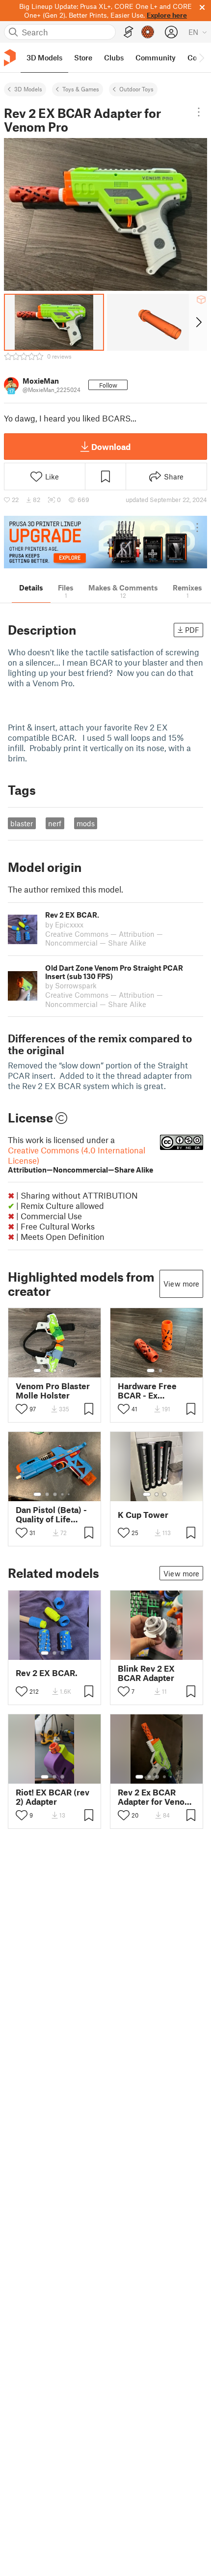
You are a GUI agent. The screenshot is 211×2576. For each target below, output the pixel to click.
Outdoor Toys (136, 89)
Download (111, 447)
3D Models (28, 89)
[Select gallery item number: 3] (55, 1371)
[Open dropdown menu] (199, 112)
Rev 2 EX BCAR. (47, 1673)
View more (181, 1284)
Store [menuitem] (83, 57)
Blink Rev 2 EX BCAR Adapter (146, 1673)
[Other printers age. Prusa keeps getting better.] (105, 542)
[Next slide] (198, 322)
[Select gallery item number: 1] (37, 1371)
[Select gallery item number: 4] (63, 1371)
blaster (22, 823)
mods (86, 823)
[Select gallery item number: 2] (47, 1371)
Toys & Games (81, 89)
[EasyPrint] (129, 32)
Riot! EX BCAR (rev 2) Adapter (53, 1797)
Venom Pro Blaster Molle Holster (53, 1391)
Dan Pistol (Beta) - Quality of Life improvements (51, 1514)
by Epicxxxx (64, 924)
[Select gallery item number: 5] (70, 1371)
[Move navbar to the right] (201, 57)
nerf (55, 823)
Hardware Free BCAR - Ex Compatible (147, 1391)
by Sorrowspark (71, 985)
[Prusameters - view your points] (148, 32)
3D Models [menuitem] (44, 57)
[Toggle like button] (22, 1409)
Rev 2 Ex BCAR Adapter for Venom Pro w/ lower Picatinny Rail (155, 1797)
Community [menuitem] (156, 57)
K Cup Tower (143, 1515)
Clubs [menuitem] (114, 57)
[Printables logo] (10, 58)
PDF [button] (192, 630)
